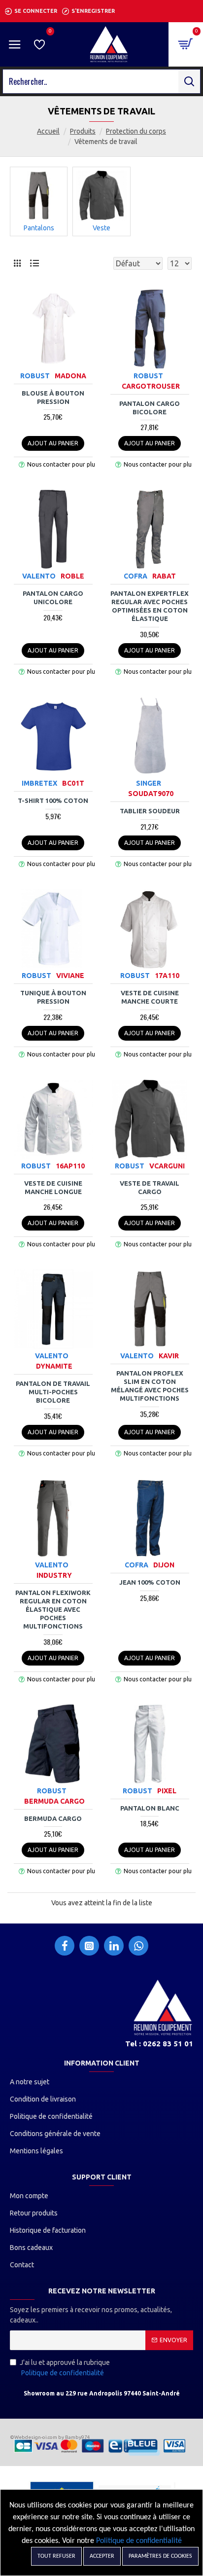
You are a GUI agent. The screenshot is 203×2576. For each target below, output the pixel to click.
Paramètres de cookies (160, 2556)
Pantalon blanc (150, 1808)
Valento (39, 576)
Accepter (102, 2556)
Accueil (48, 131)
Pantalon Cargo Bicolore (150, 408)
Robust (35, 376)
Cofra (135, 576)
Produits (83, 131)
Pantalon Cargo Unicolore (53, 598)
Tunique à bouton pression (53, 997)
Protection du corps (136, 131)
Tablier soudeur (150, 811)
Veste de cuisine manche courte (150, 997)
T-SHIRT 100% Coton (53, 800)
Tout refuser (56, 2556)
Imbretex (39, 783)
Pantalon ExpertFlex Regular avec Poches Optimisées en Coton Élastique (150, 606)
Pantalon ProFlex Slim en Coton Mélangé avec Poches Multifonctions (150, 1386)
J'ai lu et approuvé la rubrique (65, 2368)
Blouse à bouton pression (53, 397)
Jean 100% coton (150, 1582)
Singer (149, 783)
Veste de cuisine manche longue (53, 1187)
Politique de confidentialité (139, 2541)
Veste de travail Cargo (150, 1187)
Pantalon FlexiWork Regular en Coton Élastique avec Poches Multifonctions (53, 1609)
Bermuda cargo (53, 1818)
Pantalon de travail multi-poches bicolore (53, 1392)
